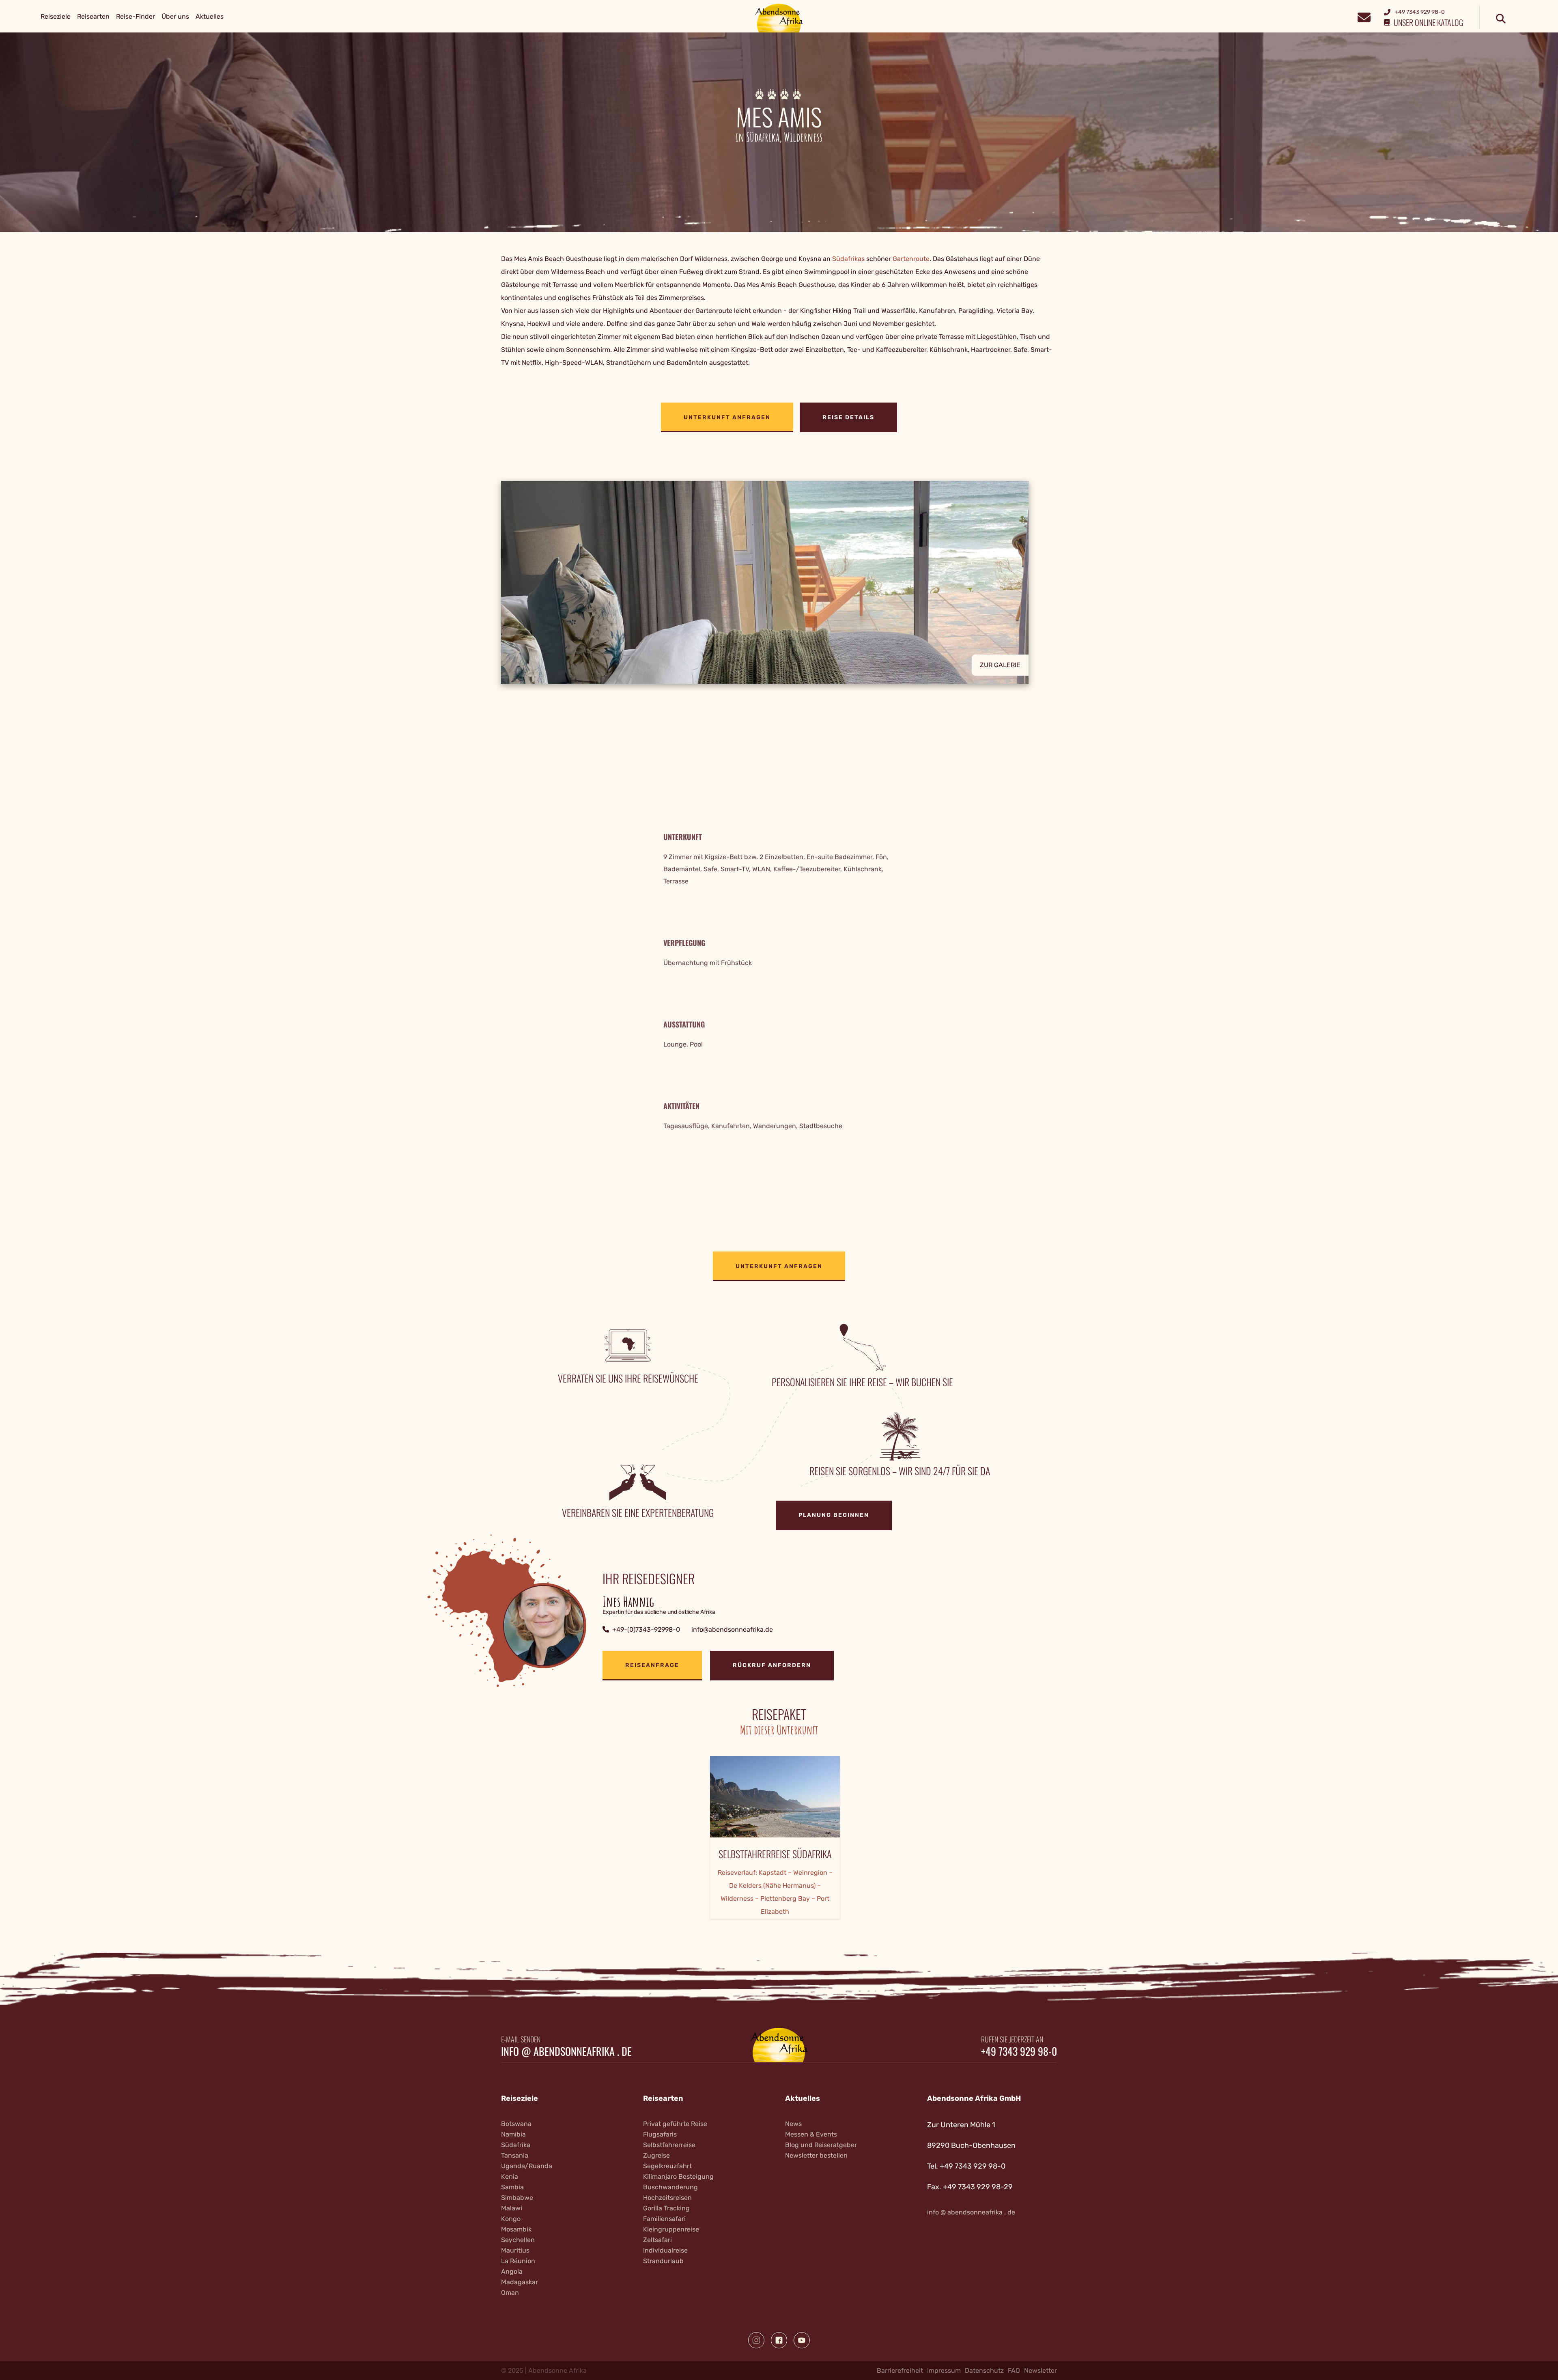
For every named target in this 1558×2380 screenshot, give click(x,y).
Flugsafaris (660, 2134)
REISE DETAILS (848, 417)
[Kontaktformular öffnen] (1364, 16)
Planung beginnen (834, 1515)
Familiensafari (664, 2219)
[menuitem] (56, 17)
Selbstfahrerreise (669, 2145)
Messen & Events (811, 2134)
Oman (510, 2293)
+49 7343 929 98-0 (1019, 2051)
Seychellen (518, 2240)
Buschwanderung (670, 2187)
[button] (779, 582)
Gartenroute (911, 259)
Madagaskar (520, 2282)
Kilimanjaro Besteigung (678, 2176)
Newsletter (1040, 2370)
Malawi (512, 2208)
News (793, 2124)
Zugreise (656, 2155)
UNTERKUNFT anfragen (727, 417)
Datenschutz (984, 2370)
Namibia (513, 2134)
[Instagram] (756, 2340)
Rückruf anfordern (772, 1665)
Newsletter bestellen (816, 2155)
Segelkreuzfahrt (667, 2166)
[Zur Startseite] (779, 18)
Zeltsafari (657, 2240)
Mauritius (515, 2250)
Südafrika (516, 2145)
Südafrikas (849, 259)
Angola (512, 2271)
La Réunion (518, 2261)
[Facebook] (779, 2340)
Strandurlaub (663, 2261)
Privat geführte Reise (675, 2124)
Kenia (510, 2176)
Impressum (944, 2370)
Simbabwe (517, 2198)
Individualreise (665, 2250)
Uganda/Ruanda (527, 2166)
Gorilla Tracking (666, 2208)
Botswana (516, 2124)
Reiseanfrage (652, 1665)
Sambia (512, 2187)
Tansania (515, 2155)
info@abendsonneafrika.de (732, 1629)
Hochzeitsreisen (667, 2198)
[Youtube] (802, 2340)
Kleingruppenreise (671, 2229)
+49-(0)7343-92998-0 (646, 1629)
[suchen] (1501, 19)
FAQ (1014, 2370)
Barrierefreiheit (900, 2370)
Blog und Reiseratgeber (821, 2145)
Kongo (511, 2219)
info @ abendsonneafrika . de (566, 2051)
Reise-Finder (136, 16)
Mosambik (516, 2229)
